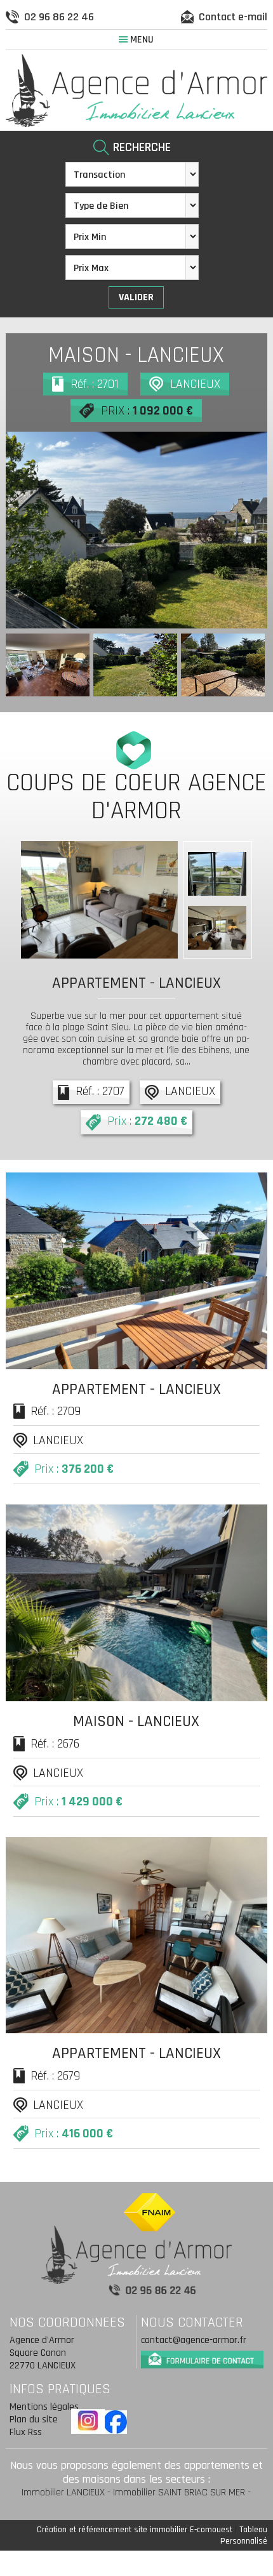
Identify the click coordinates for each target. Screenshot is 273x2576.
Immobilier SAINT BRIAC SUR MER (179, 2493)
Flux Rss (26, 2432)
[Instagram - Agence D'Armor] (88, 2421)
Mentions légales (44, 2407)
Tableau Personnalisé (244, 2535)
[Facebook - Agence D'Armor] (115, 2422)
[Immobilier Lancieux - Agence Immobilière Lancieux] (137, 90)
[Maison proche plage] (137, 530)
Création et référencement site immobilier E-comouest (135, 2530)
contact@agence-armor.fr (194, 2340)
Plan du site (34, 2420)
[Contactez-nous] (202, 2357)
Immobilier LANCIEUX (63, 2493)
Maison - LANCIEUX (136, 355)
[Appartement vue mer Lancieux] (99, 900)
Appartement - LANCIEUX (136, 983)
